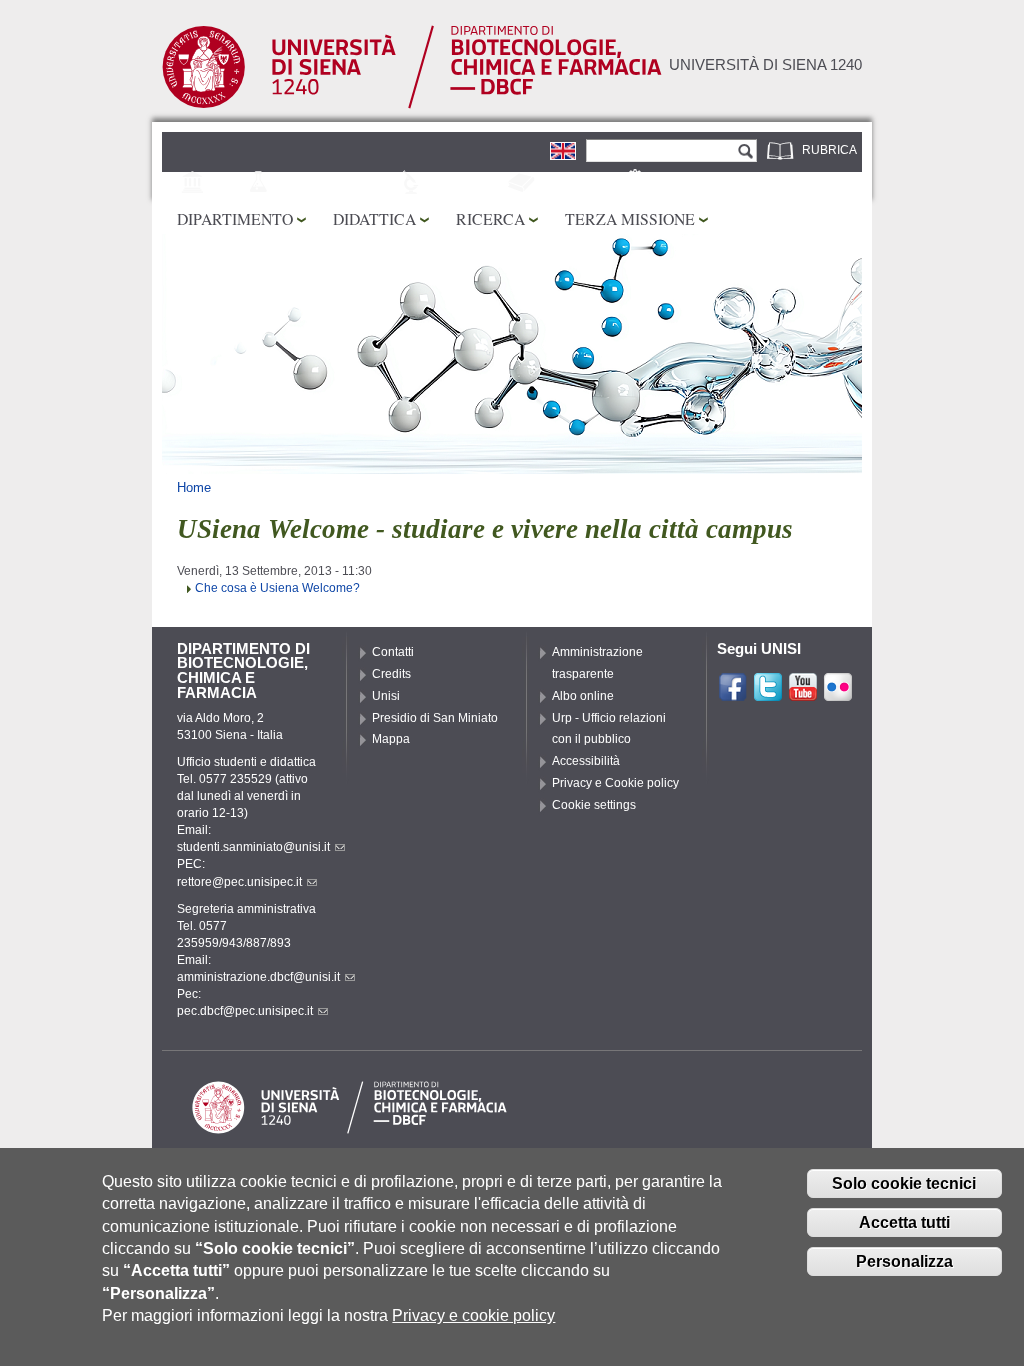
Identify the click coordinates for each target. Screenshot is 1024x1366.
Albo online (583, 696)
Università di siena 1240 (765, 65)
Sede (226, 184)
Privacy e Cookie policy (615, 783)
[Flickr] (838, 694)
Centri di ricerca (336, 184)
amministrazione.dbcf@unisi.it (258, 977)
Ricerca (490, 218)
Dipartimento (235, 218)
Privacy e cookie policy (473, 1315)
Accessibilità (586, 761)
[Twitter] (768, 694)
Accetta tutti (904, 1222)
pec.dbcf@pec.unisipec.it (245, 1011)
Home (194, 487)
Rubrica (829, 150)
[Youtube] (803, 694)
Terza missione (630, 218)
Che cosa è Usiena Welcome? (277, 588)
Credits (391, 674)
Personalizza (904, 1261)
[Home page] (412, 105)
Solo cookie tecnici (904, 1183)
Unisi (386, 696)
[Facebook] (733, 694)
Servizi (675, 184)
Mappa (391, 739)
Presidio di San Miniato (435, 718)
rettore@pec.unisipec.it (239, 882)
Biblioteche (578, 184)
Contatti (393, 652)
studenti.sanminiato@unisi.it (253, 847)
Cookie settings (594, 805)
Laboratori (467, 184)
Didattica (374, 218)
